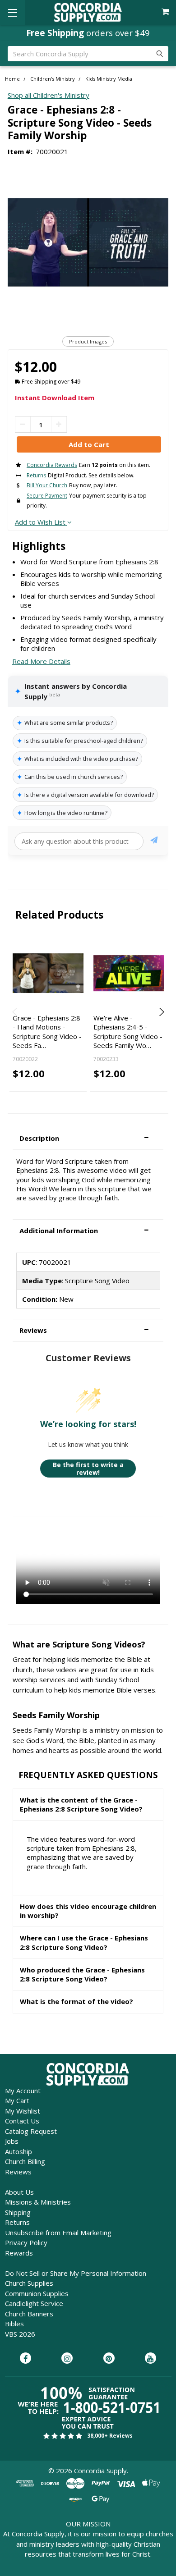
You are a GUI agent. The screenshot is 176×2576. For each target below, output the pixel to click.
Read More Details (41, 661)
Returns (17, 2222)
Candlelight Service (34, 2303)
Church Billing (25, 2161)
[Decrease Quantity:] (23, 424)
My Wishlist (23, 2111)
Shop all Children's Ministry (49, 95)
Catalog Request (31, 2131)
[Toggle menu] (12, 12)
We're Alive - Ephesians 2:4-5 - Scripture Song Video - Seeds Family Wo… (128, 1032)
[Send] (154, 841)
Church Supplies (29, 2283)
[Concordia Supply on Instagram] (67, 2359)
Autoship (19, 2151)
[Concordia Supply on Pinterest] (109, 2359)
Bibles (14, 2324)
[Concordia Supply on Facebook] (25, 2359)
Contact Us (22, 2121)
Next (160, 1012)
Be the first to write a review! (88, 1469)
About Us (19, 2192)
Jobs (12, 2141)
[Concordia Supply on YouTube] (151, 2359)
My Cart (17, 2100)
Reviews (18, 2172)
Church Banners (29, 2314)
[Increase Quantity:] (59, 424)
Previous (16, 1012)
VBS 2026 (20, 2334)
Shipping (18, 2212)
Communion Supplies (37, 2293)
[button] (88, 1138)
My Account (23, 2091)
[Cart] (166, 12)
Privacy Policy (26, 2242)
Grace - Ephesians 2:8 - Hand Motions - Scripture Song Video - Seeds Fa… (47, 1032)
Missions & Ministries (38, 2202)
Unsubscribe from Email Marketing (58, 2233)
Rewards (19, 2253)
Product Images (88, 341)
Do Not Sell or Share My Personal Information (76, 2273)
